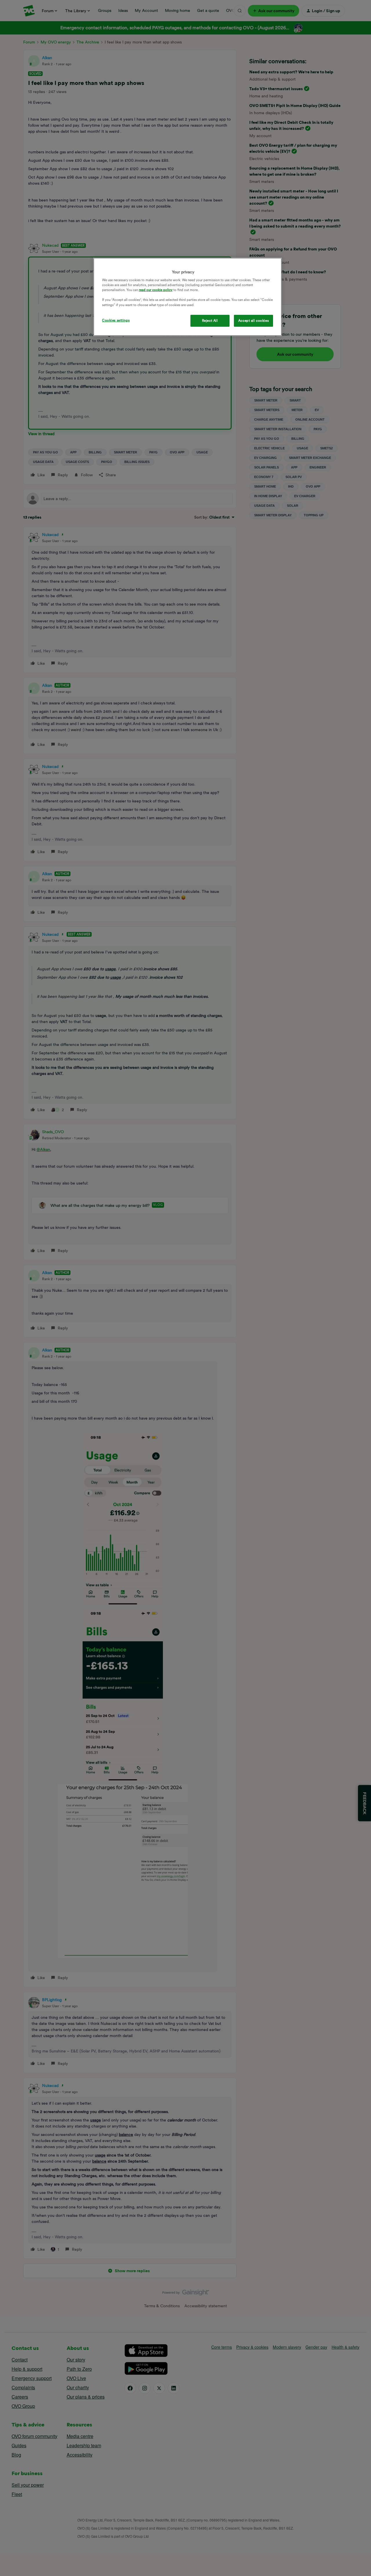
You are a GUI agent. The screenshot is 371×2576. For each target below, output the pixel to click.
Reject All (210, 321)
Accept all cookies (253, 321)
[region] (188, 297)
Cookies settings (116, 320)
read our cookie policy (156, 290)
